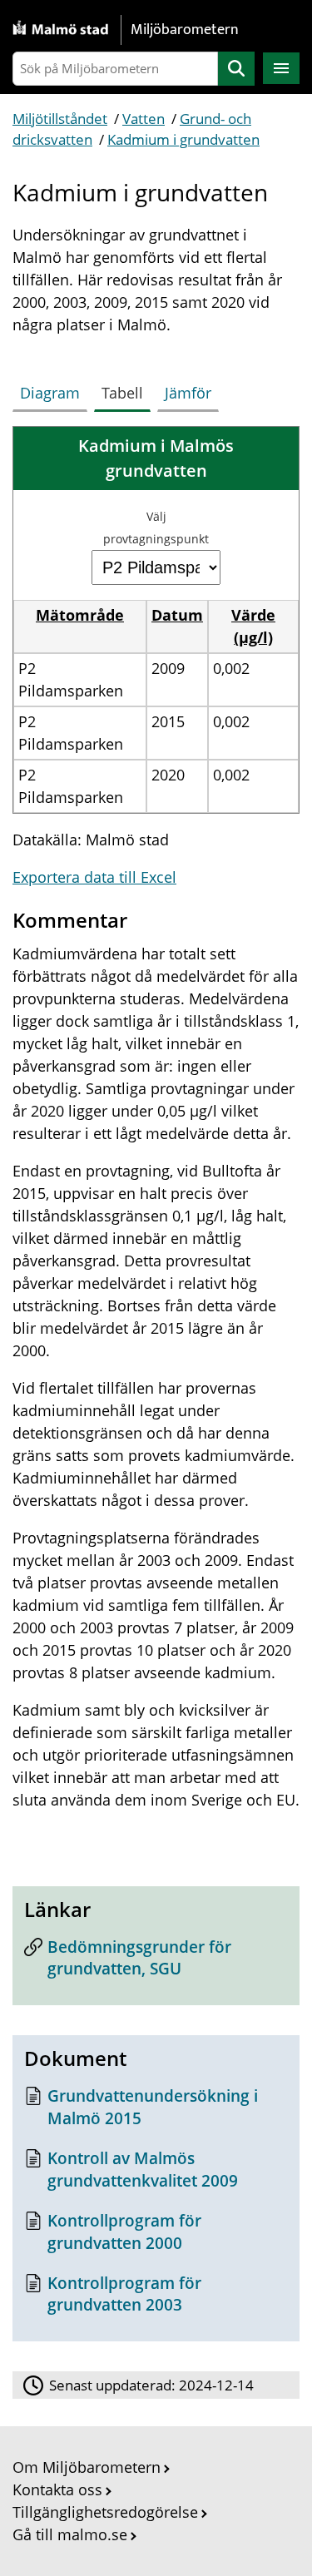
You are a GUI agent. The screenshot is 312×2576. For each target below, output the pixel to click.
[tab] (53, 389)
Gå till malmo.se (70, 2534)
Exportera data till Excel (94, 877)
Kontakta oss (57, 2489)
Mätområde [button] (80, 615)
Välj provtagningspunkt (156, 528)
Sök (236, 69)
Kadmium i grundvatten (183, 139)
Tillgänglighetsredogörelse (105, 2512)
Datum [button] (177, 615)
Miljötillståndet (60, 119)
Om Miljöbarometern (87, 2467)
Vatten (144, 119)
